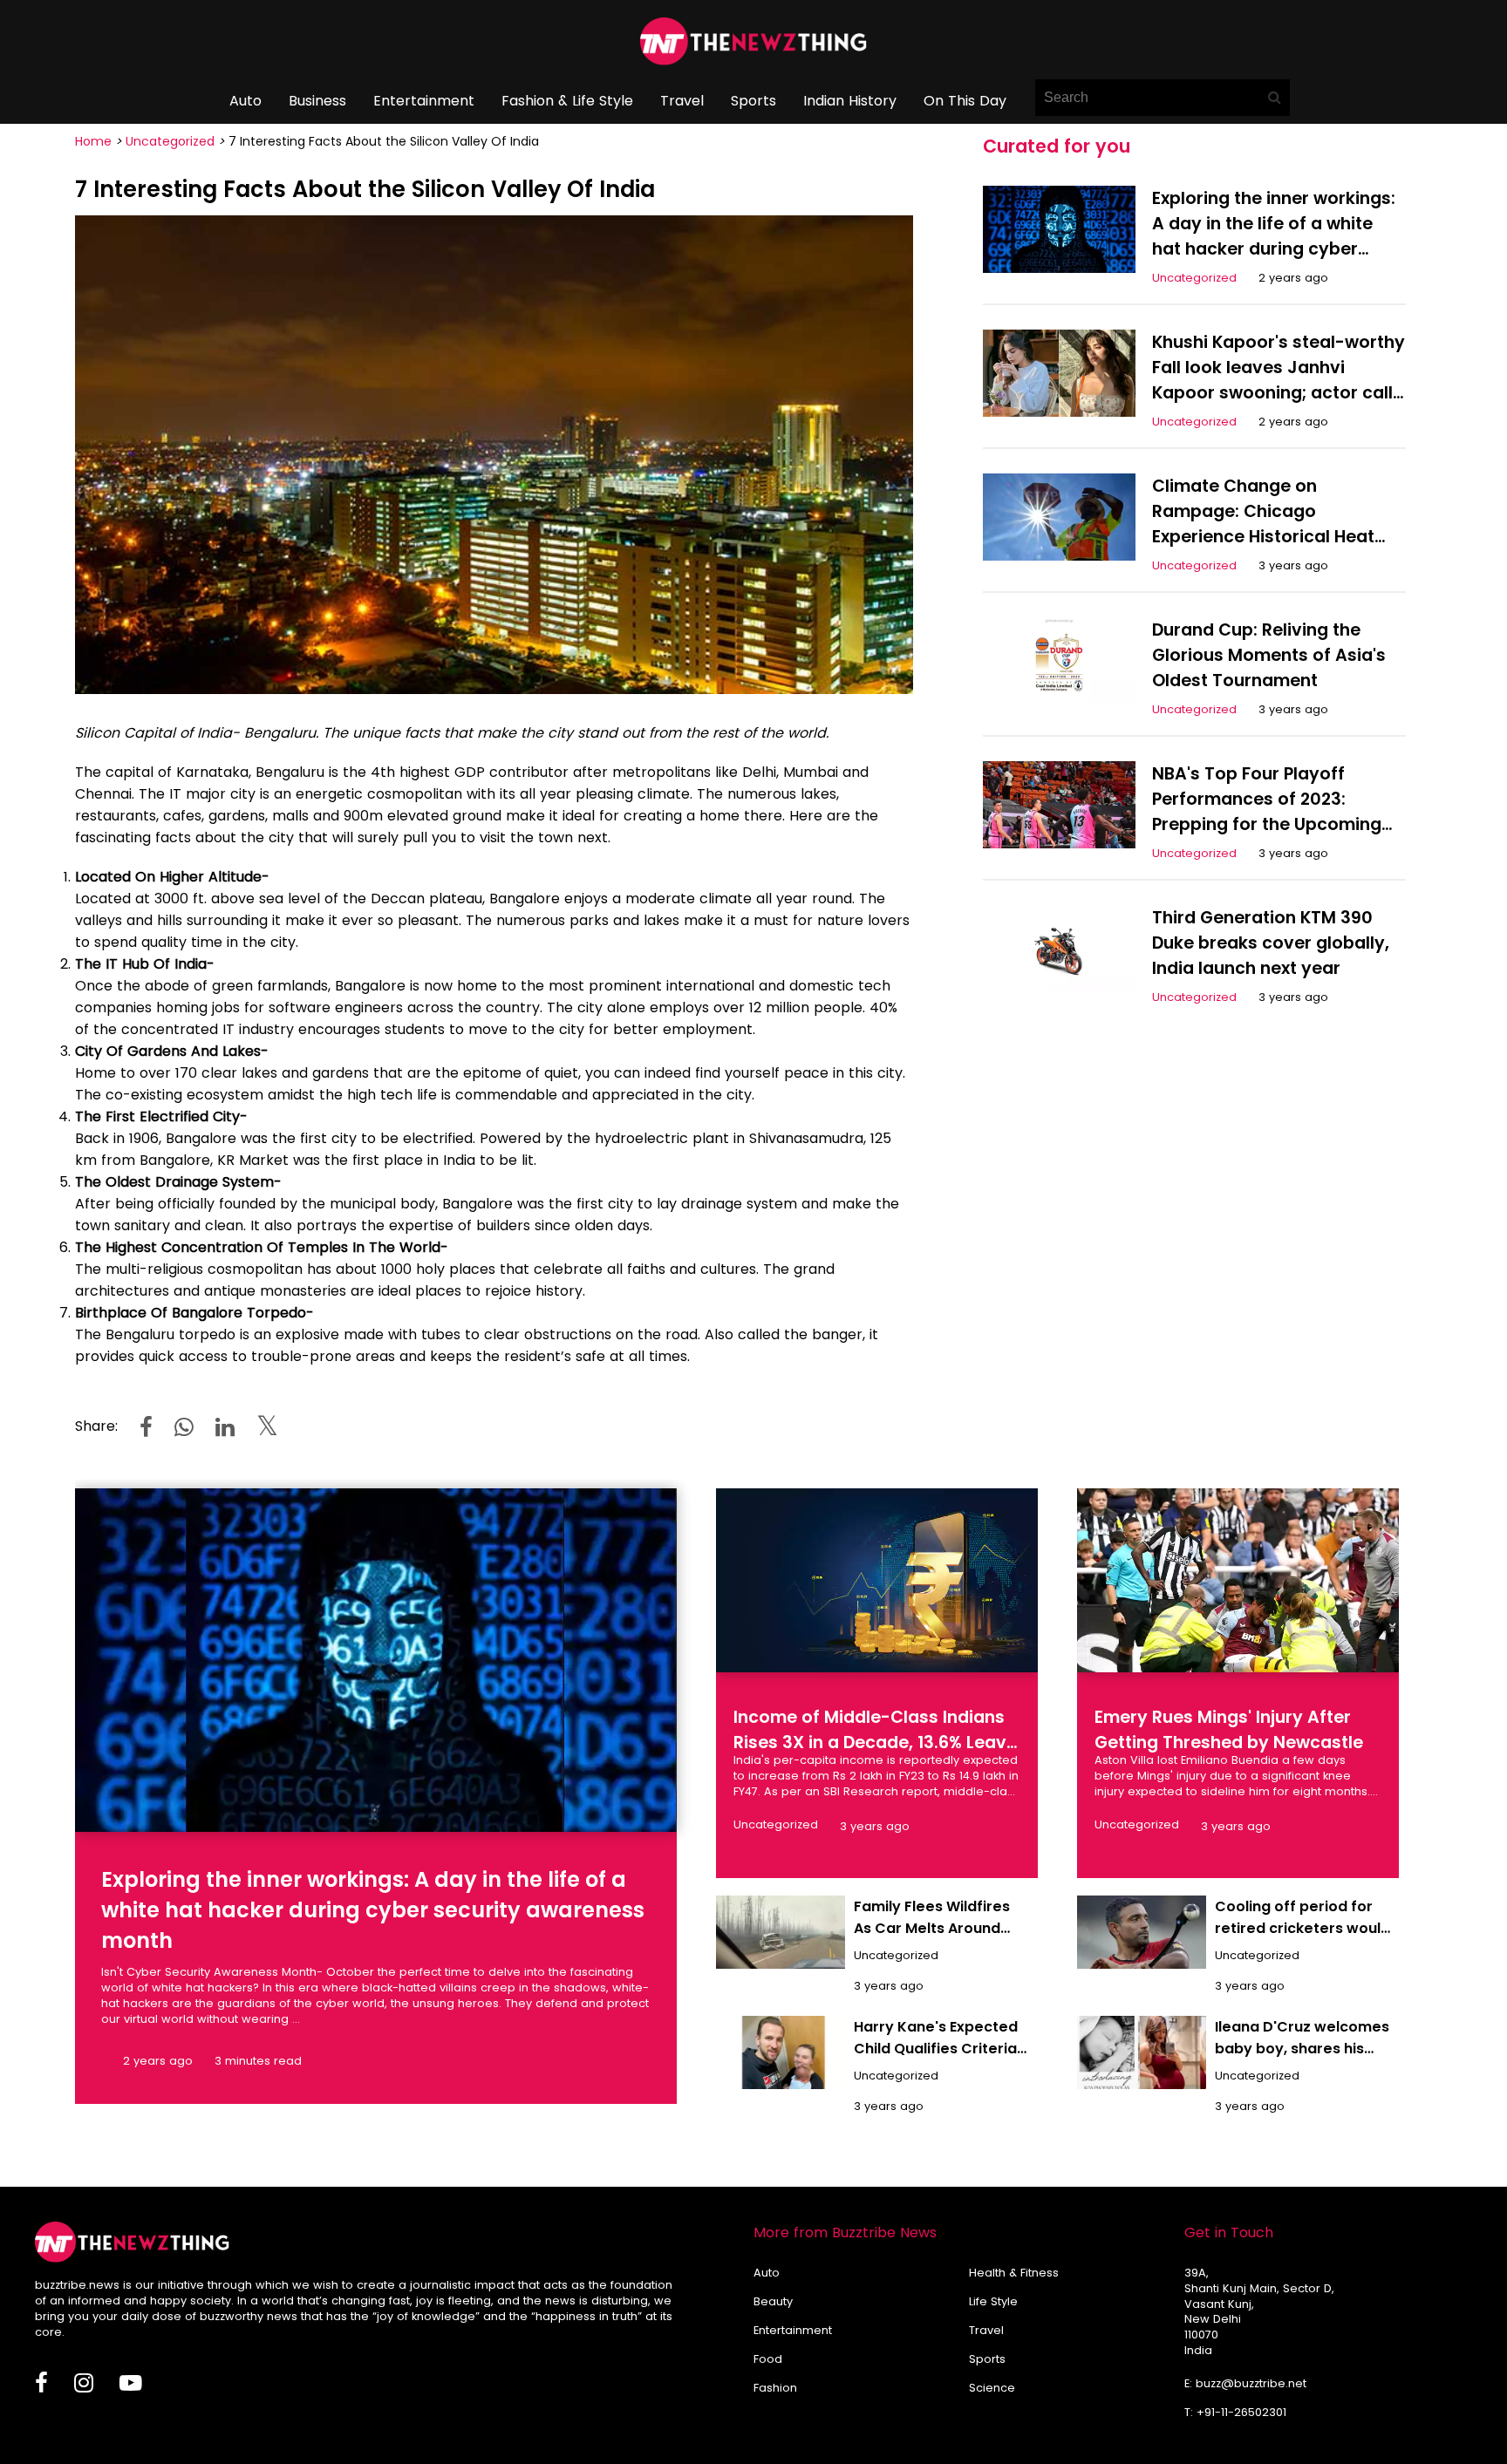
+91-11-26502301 (1241, 2412)
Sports (753, 101)
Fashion (775, 2388)
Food (768, 2359)
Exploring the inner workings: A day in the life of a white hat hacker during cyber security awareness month (373, 1910)
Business (317, 101)
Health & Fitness (1014, 2273)
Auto (245, 101)
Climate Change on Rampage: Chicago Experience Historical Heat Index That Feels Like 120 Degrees (1263, 537)
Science (992, 2388)
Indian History (850, 101)
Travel (682, 101)
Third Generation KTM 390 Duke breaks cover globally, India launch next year (1271, 943)
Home (93, 141)
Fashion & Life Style (567, 101)
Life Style (993, 2301)
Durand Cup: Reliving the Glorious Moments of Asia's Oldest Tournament (1269, 655)
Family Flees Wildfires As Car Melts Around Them (932, 1928)
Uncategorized (170, 141)
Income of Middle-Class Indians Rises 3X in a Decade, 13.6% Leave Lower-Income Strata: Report (875, 1742)
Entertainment (424, 101)
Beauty (773, 2301)
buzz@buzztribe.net (1251, 2383)
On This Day (965, 101)
